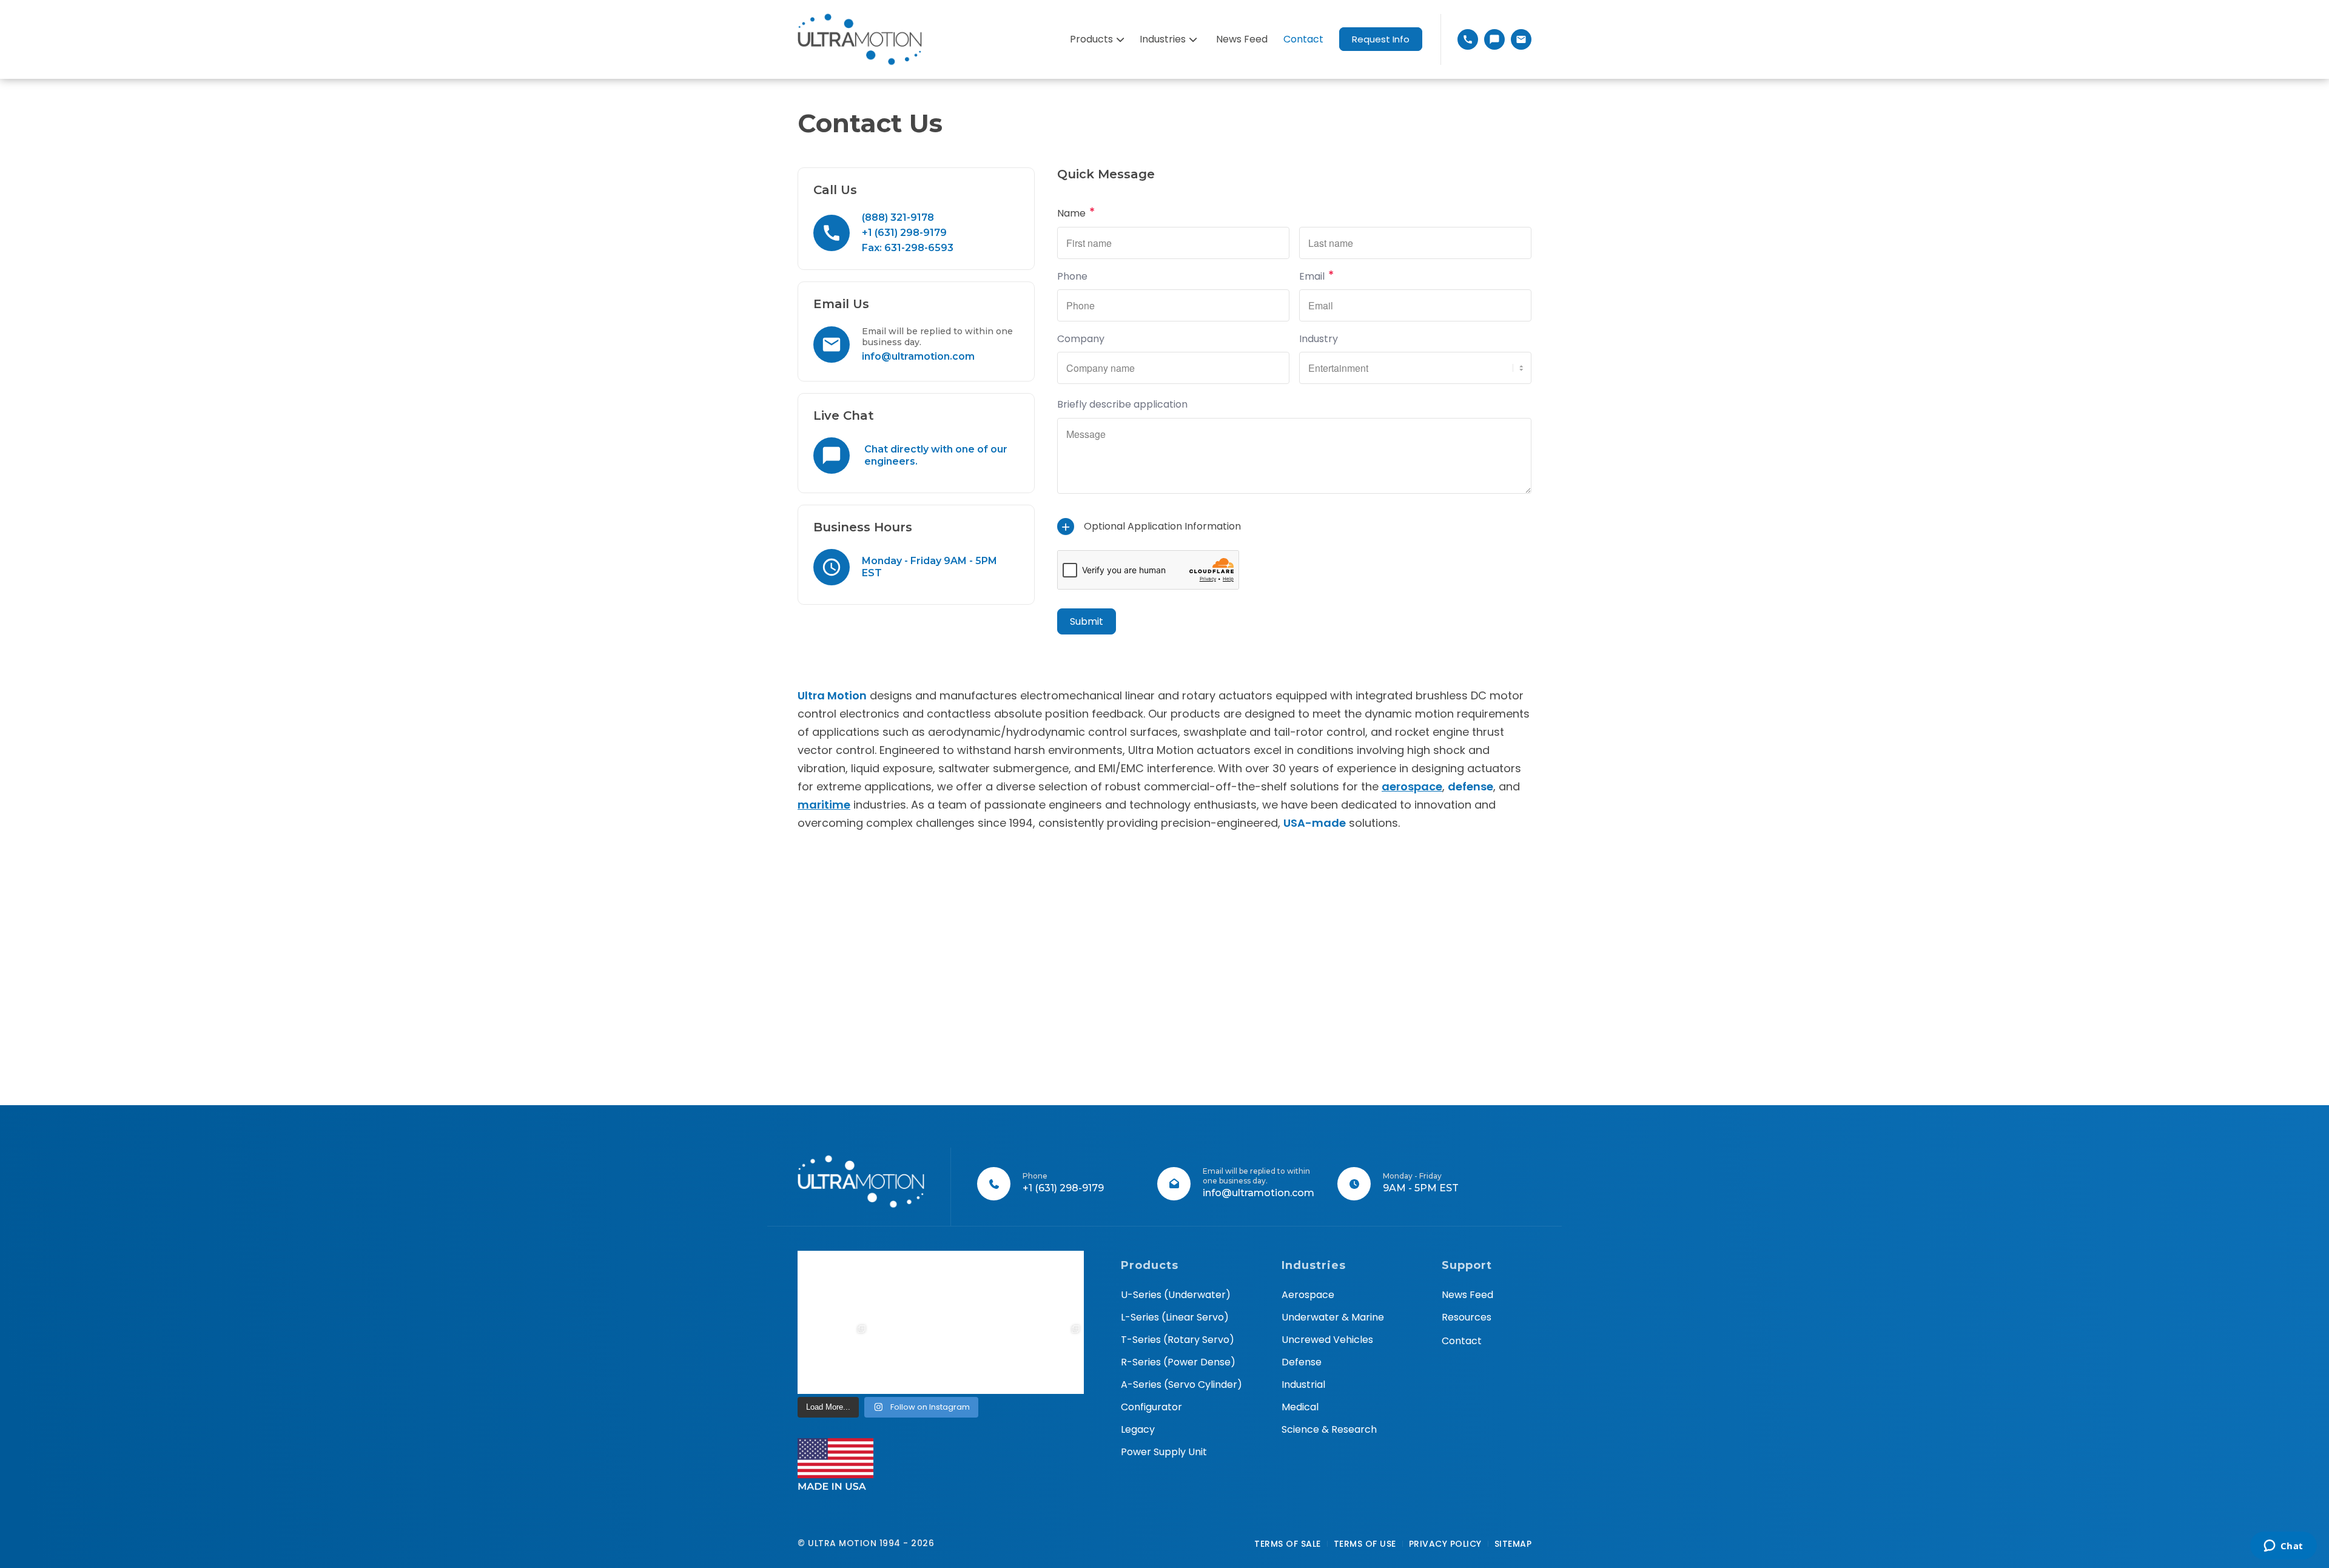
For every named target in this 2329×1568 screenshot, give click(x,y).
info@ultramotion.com (918, 356)
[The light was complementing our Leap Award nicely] (905, 1358)
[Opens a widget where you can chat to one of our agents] (2283, 1547)
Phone (1072, 276)
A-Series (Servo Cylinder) (1181, 1385)
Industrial (1303, 1385)
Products (1091, 39)
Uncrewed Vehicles (1327, 1340)
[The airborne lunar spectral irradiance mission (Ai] (977, 1358)
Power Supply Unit (1164, 1452)
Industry (1319, 339)
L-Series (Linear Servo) (1175, 1317)
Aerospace (1308, 1295)
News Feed (1467, 1295)
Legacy (1138, 1429)
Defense (1302, 1362)
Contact (1462, 1341)
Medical (1300, 1407)
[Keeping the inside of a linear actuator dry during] (977, 1287)
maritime (824, 805)
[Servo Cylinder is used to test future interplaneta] (834, 1358)
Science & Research (1329, 1429)
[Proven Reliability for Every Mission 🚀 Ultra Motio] (834, 1287)
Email (1316, 276)
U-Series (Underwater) (1176, 1295)
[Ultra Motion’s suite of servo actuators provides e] (905, 1287)
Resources (1467, 1317)
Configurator (1151, 1407)
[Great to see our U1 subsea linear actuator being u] (1048, 1287)
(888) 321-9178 (898, 217)
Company (1081, 339)
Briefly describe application (1122, 404)
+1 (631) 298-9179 (904, 233)
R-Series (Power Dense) (1178, 1362)
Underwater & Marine (1333, 1317)
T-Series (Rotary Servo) (1178, 1340)
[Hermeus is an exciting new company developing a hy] (1048, 1358)
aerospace (1412, 786)
